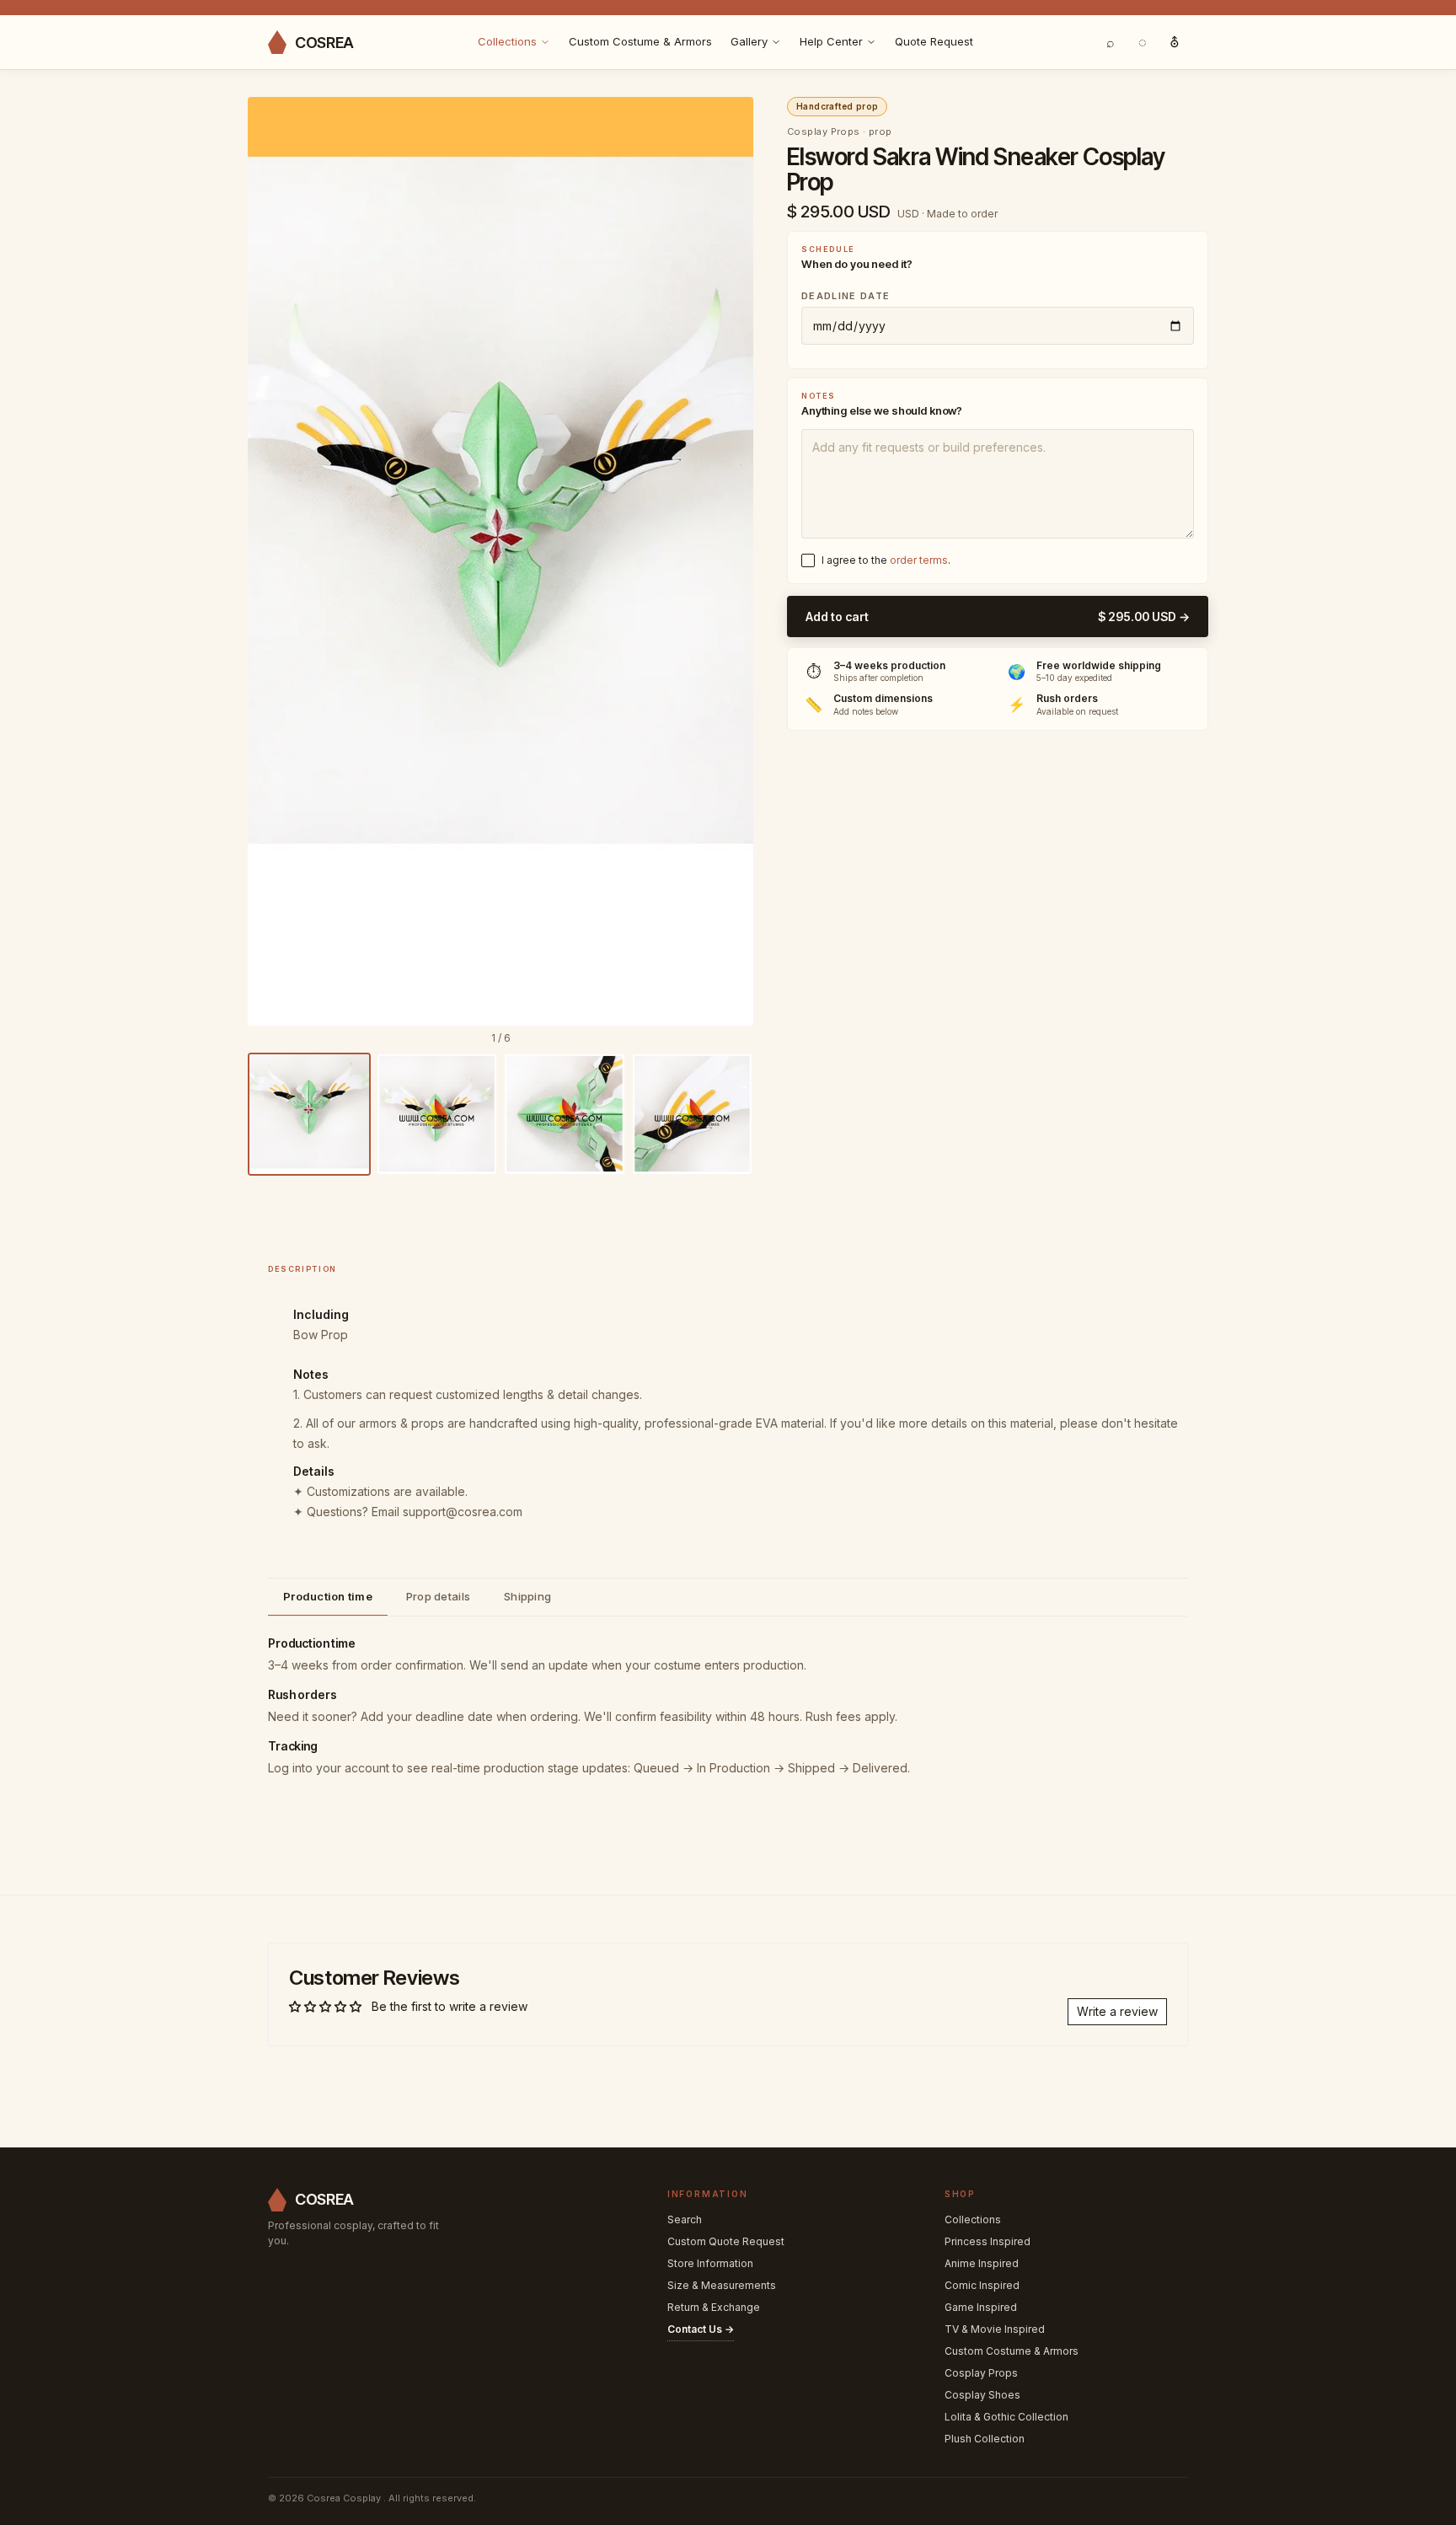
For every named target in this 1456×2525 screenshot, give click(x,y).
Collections (507, 41)
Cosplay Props (981, 2373)
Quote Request (934, 41)
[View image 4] (693, 1114)
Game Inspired (981, 2307)
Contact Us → (701, 2329)
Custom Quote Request (726, 2241)
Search (685, 2219)
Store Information (710, 2263)
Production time (328, 1596)
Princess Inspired (988, 2241)
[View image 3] (565, 1114)
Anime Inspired (982, 2263)
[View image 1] (309, 1114)
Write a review (1117, 2011)
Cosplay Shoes (982, 2395)
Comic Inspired (982, 2285)
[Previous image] (272, 561)
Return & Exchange (714, 2307)
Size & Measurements (722, 2285)
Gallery (749, 41)
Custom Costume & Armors (640, 41)
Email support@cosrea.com (447, 1512)
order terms (919, 560)
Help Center (831, 41)
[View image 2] (437, 1114)
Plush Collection (985, 2439)
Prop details (438, 1596)
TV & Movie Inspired (995, 2329)
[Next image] (729, 561)
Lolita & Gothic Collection (1006, 2417)
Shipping (527, 1596)
